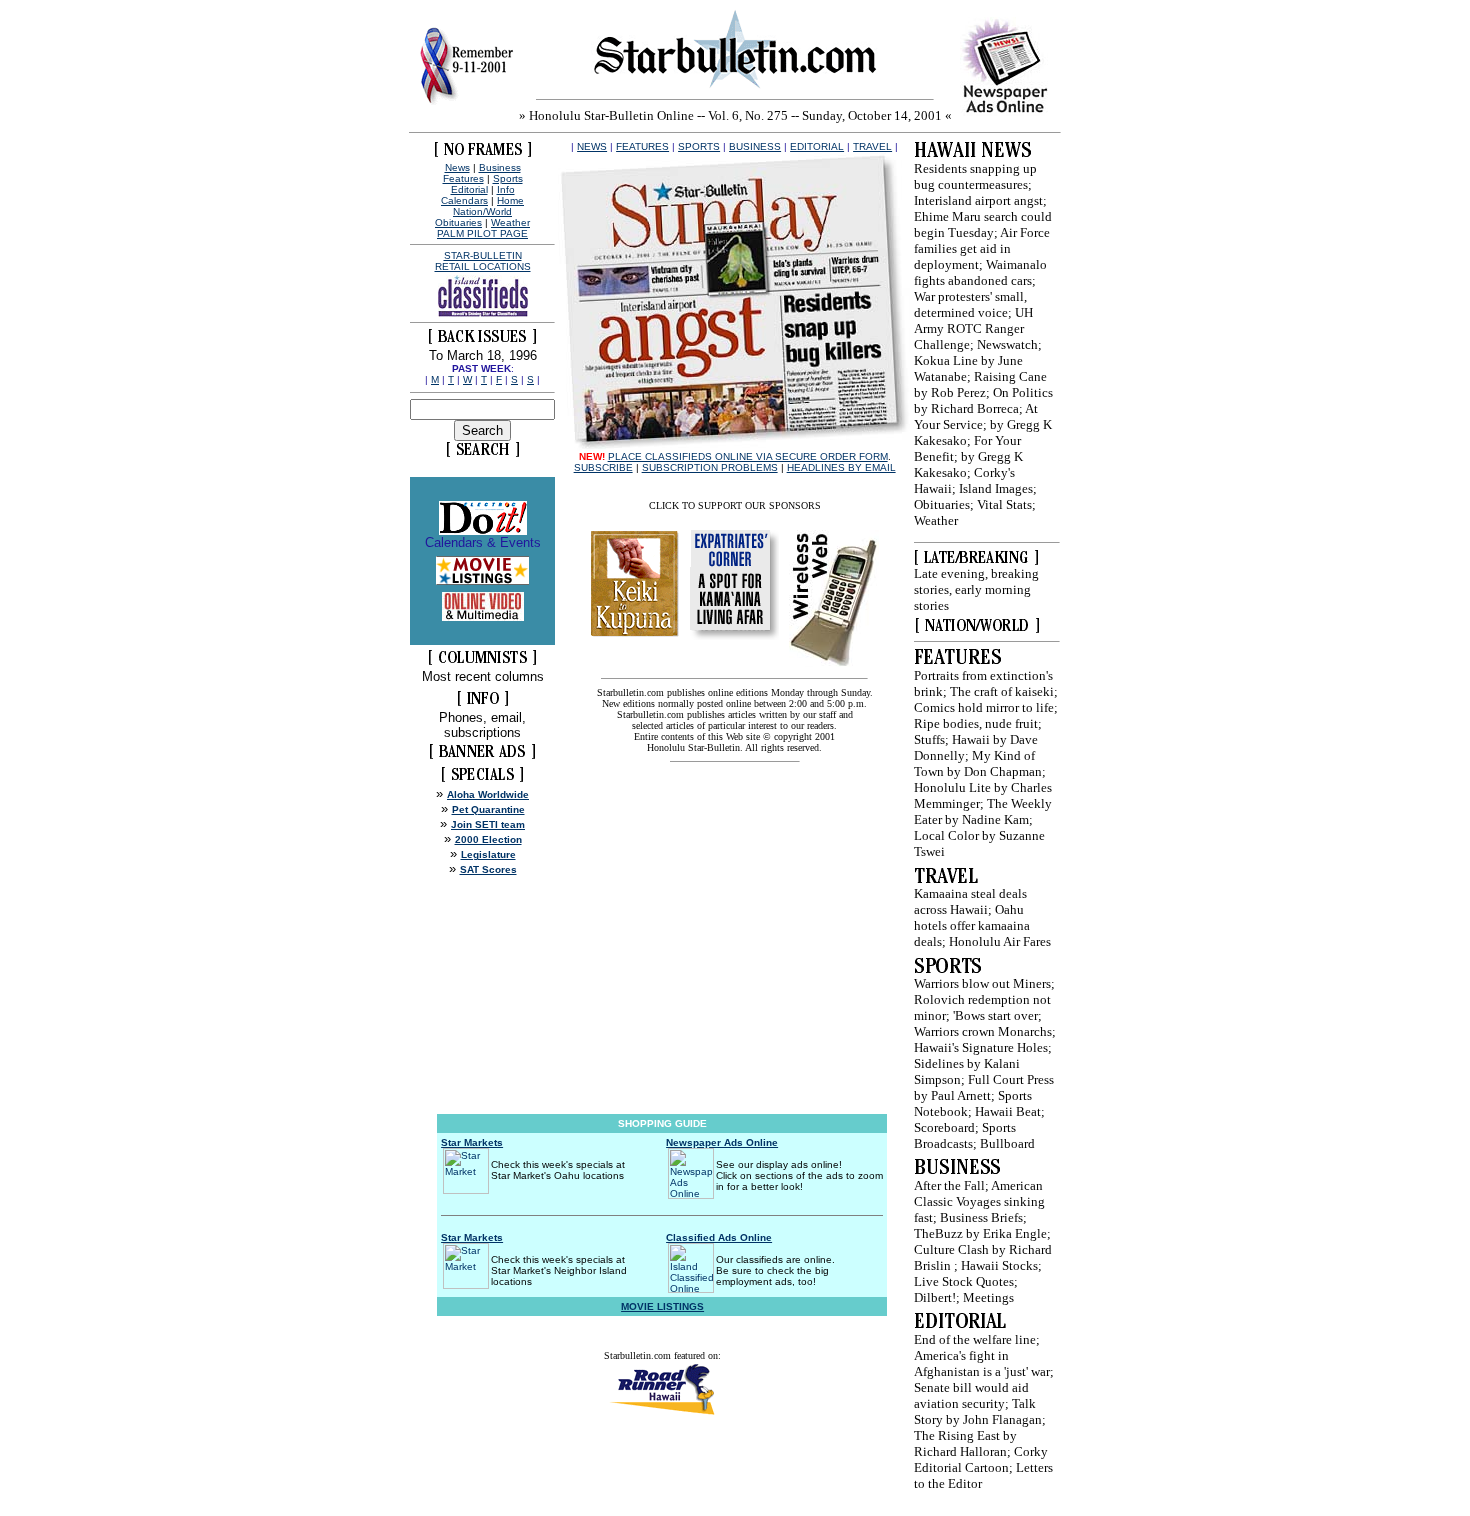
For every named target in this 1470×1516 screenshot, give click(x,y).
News (457, 167)
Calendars (464, 200)
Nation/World (482, 211)
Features (463, 178)
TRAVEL (872, 146)
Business (500, 167)
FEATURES (642, 146)
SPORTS (699, 146)
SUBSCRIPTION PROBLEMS (710, 467)
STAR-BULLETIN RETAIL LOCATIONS (483, 261)
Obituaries (458, 222)
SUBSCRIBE (603, 467)
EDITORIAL (817, 146)
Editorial (469, 189)
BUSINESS (755, 146)
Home (510, 200)
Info (506, 189)
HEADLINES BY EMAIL (841, 467)
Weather (510, 222)
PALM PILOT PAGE (482, 233)
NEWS (592, 146)
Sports (508, 178)
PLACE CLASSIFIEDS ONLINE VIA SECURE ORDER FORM (748, 456)
